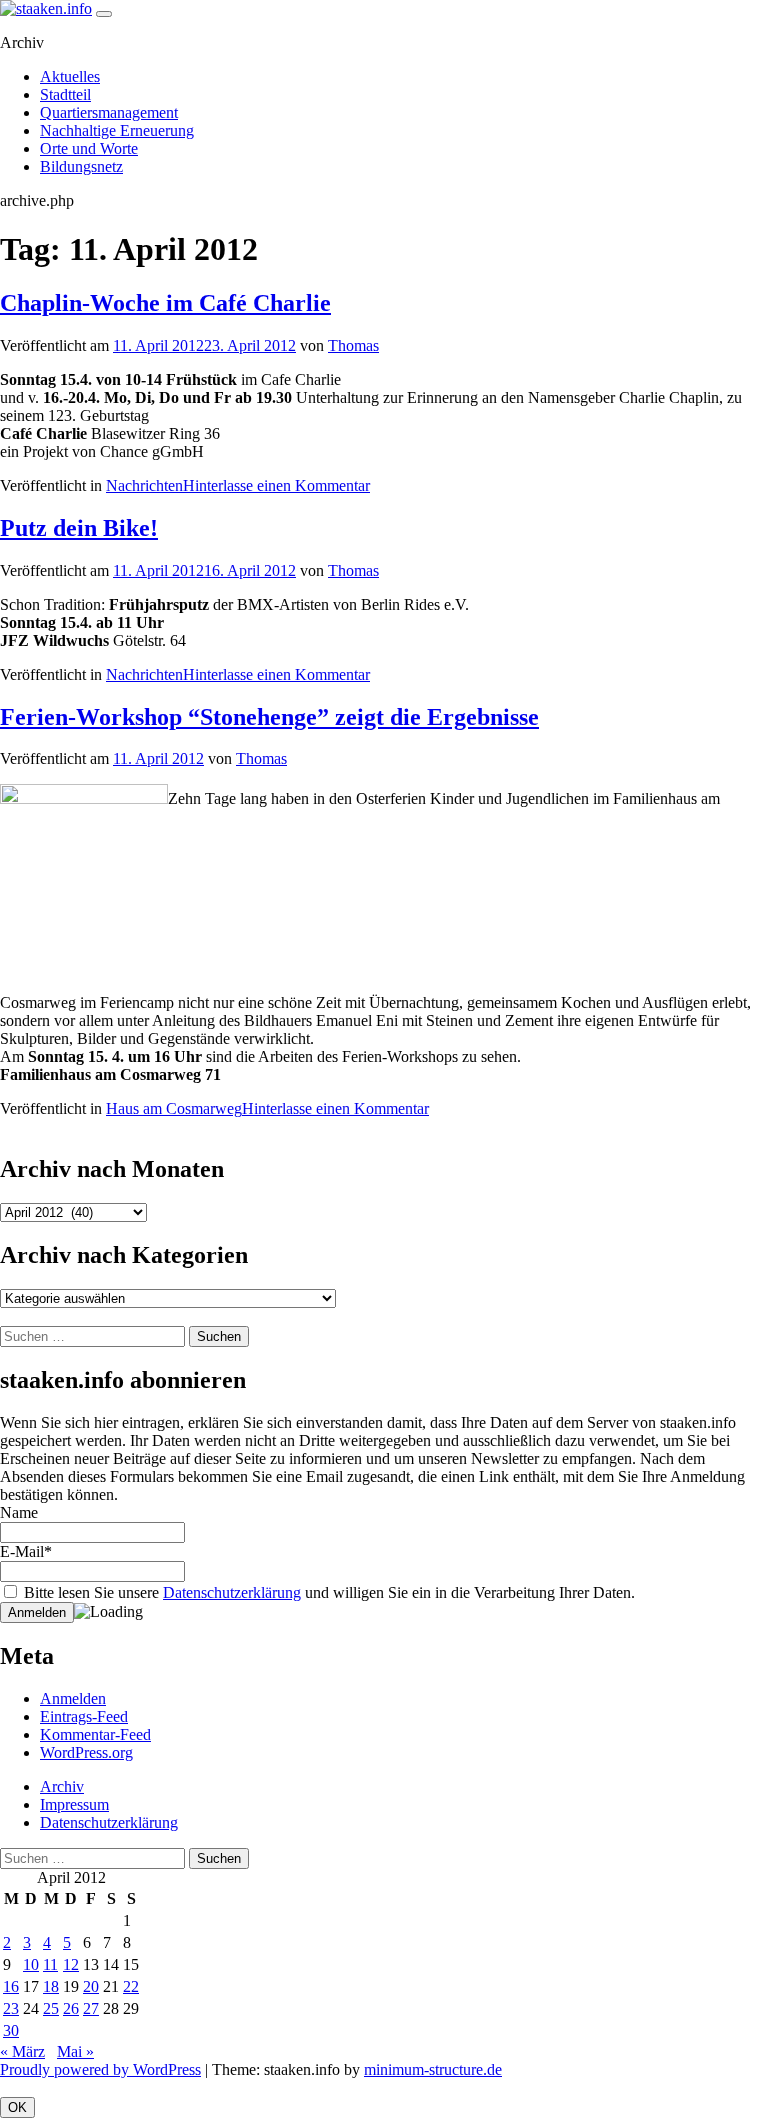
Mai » (75, 2051)
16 (11, 1986)
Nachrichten (144, 485)
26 (71, 2008)
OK (17, 2107)
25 (51, 2008)
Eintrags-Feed (84, 1716)
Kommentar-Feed (95, 1734)
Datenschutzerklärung (232, 1592)
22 (131, 1986)
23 (11, 2008)
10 (31, 1964)
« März (22, 2051)
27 (91, 2008)
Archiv (62, 1786)
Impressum (74, 1804)
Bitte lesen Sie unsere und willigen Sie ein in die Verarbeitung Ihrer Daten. (327, 1592)
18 (51, 1986)
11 (50, 1964)
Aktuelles (70, 76)
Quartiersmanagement (109, 112)
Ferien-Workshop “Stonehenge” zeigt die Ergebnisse (269, 717)
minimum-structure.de (433, 2069)
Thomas (353, 345)
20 (91, 1986)
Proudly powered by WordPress (100, 2069)
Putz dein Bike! (79, 528)
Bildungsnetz (81, 166)
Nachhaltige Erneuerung (117, 130)
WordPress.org (86, 1752)
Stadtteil (65, 94)
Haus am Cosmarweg (174, 1108)
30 (11, 2030)
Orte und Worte (89, 148)
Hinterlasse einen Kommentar (276, 485)
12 (71, 1964)
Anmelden (73, 1698)
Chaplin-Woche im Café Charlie (165, 303)
